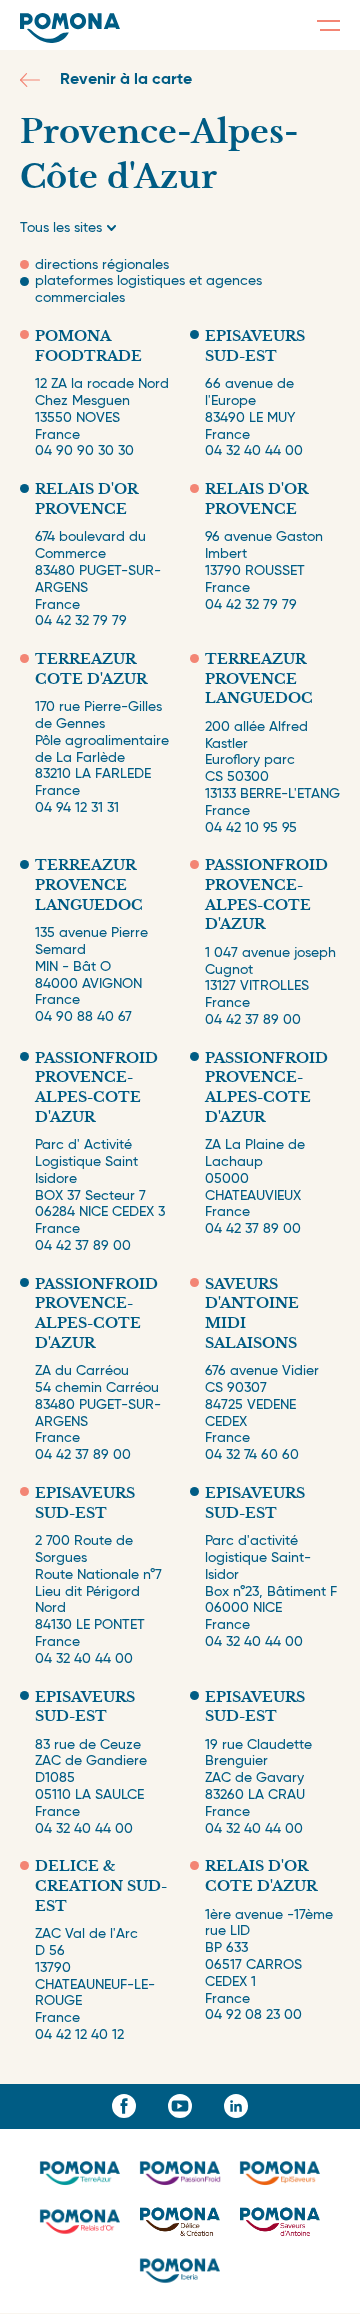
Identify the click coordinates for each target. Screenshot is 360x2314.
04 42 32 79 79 (81, 621)
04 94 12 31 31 (77, 808)
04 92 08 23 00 (253, 2015)
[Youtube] (180, 2106)
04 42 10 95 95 (251, 828)
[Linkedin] (236, 2106)
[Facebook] (124, 2106)
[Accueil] (70, 28)
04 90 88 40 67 (83, 1017)
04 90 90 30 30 (84, 451)
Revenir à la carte (126, 80)
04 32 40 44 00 (254, 451)
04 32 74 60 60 (252, 1455)
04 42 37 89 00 (253, 1020)
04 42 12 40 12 (79, 2035)
